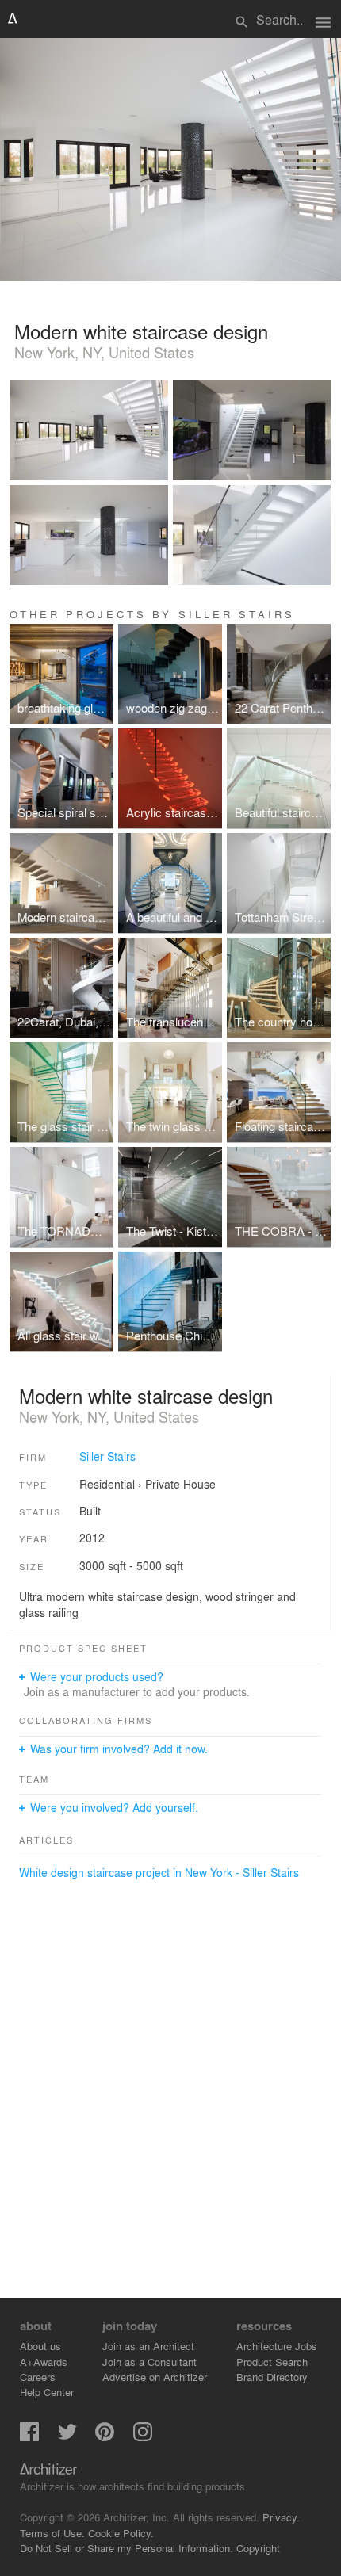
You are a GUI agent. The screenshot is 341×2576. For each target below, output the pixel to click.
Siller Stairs (107, 1456)
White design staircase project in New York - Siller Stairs (159, 1872)
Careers (38, 2377)
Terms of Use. (52, 2533)
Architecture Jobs (277, 2346)
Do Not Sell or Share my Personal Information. (126, 2548)
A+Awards (44, 2362)
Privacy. (281, 2517)
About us (40, 2346)
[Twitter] (67, 2437)
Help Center (47, 2392)
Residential (107, 1484)
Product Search (272, 2362)
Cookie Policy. (121, 2533)
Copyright (258, 2548)
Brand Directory (272, 2377)
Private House (180, 1484)
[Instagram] (143, 2437)
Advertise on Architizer (155, 2377)
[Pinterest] (105, 2437)
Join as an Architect (148, 2346)
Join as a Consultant (149, 2362)
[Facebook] (29, 2437)
